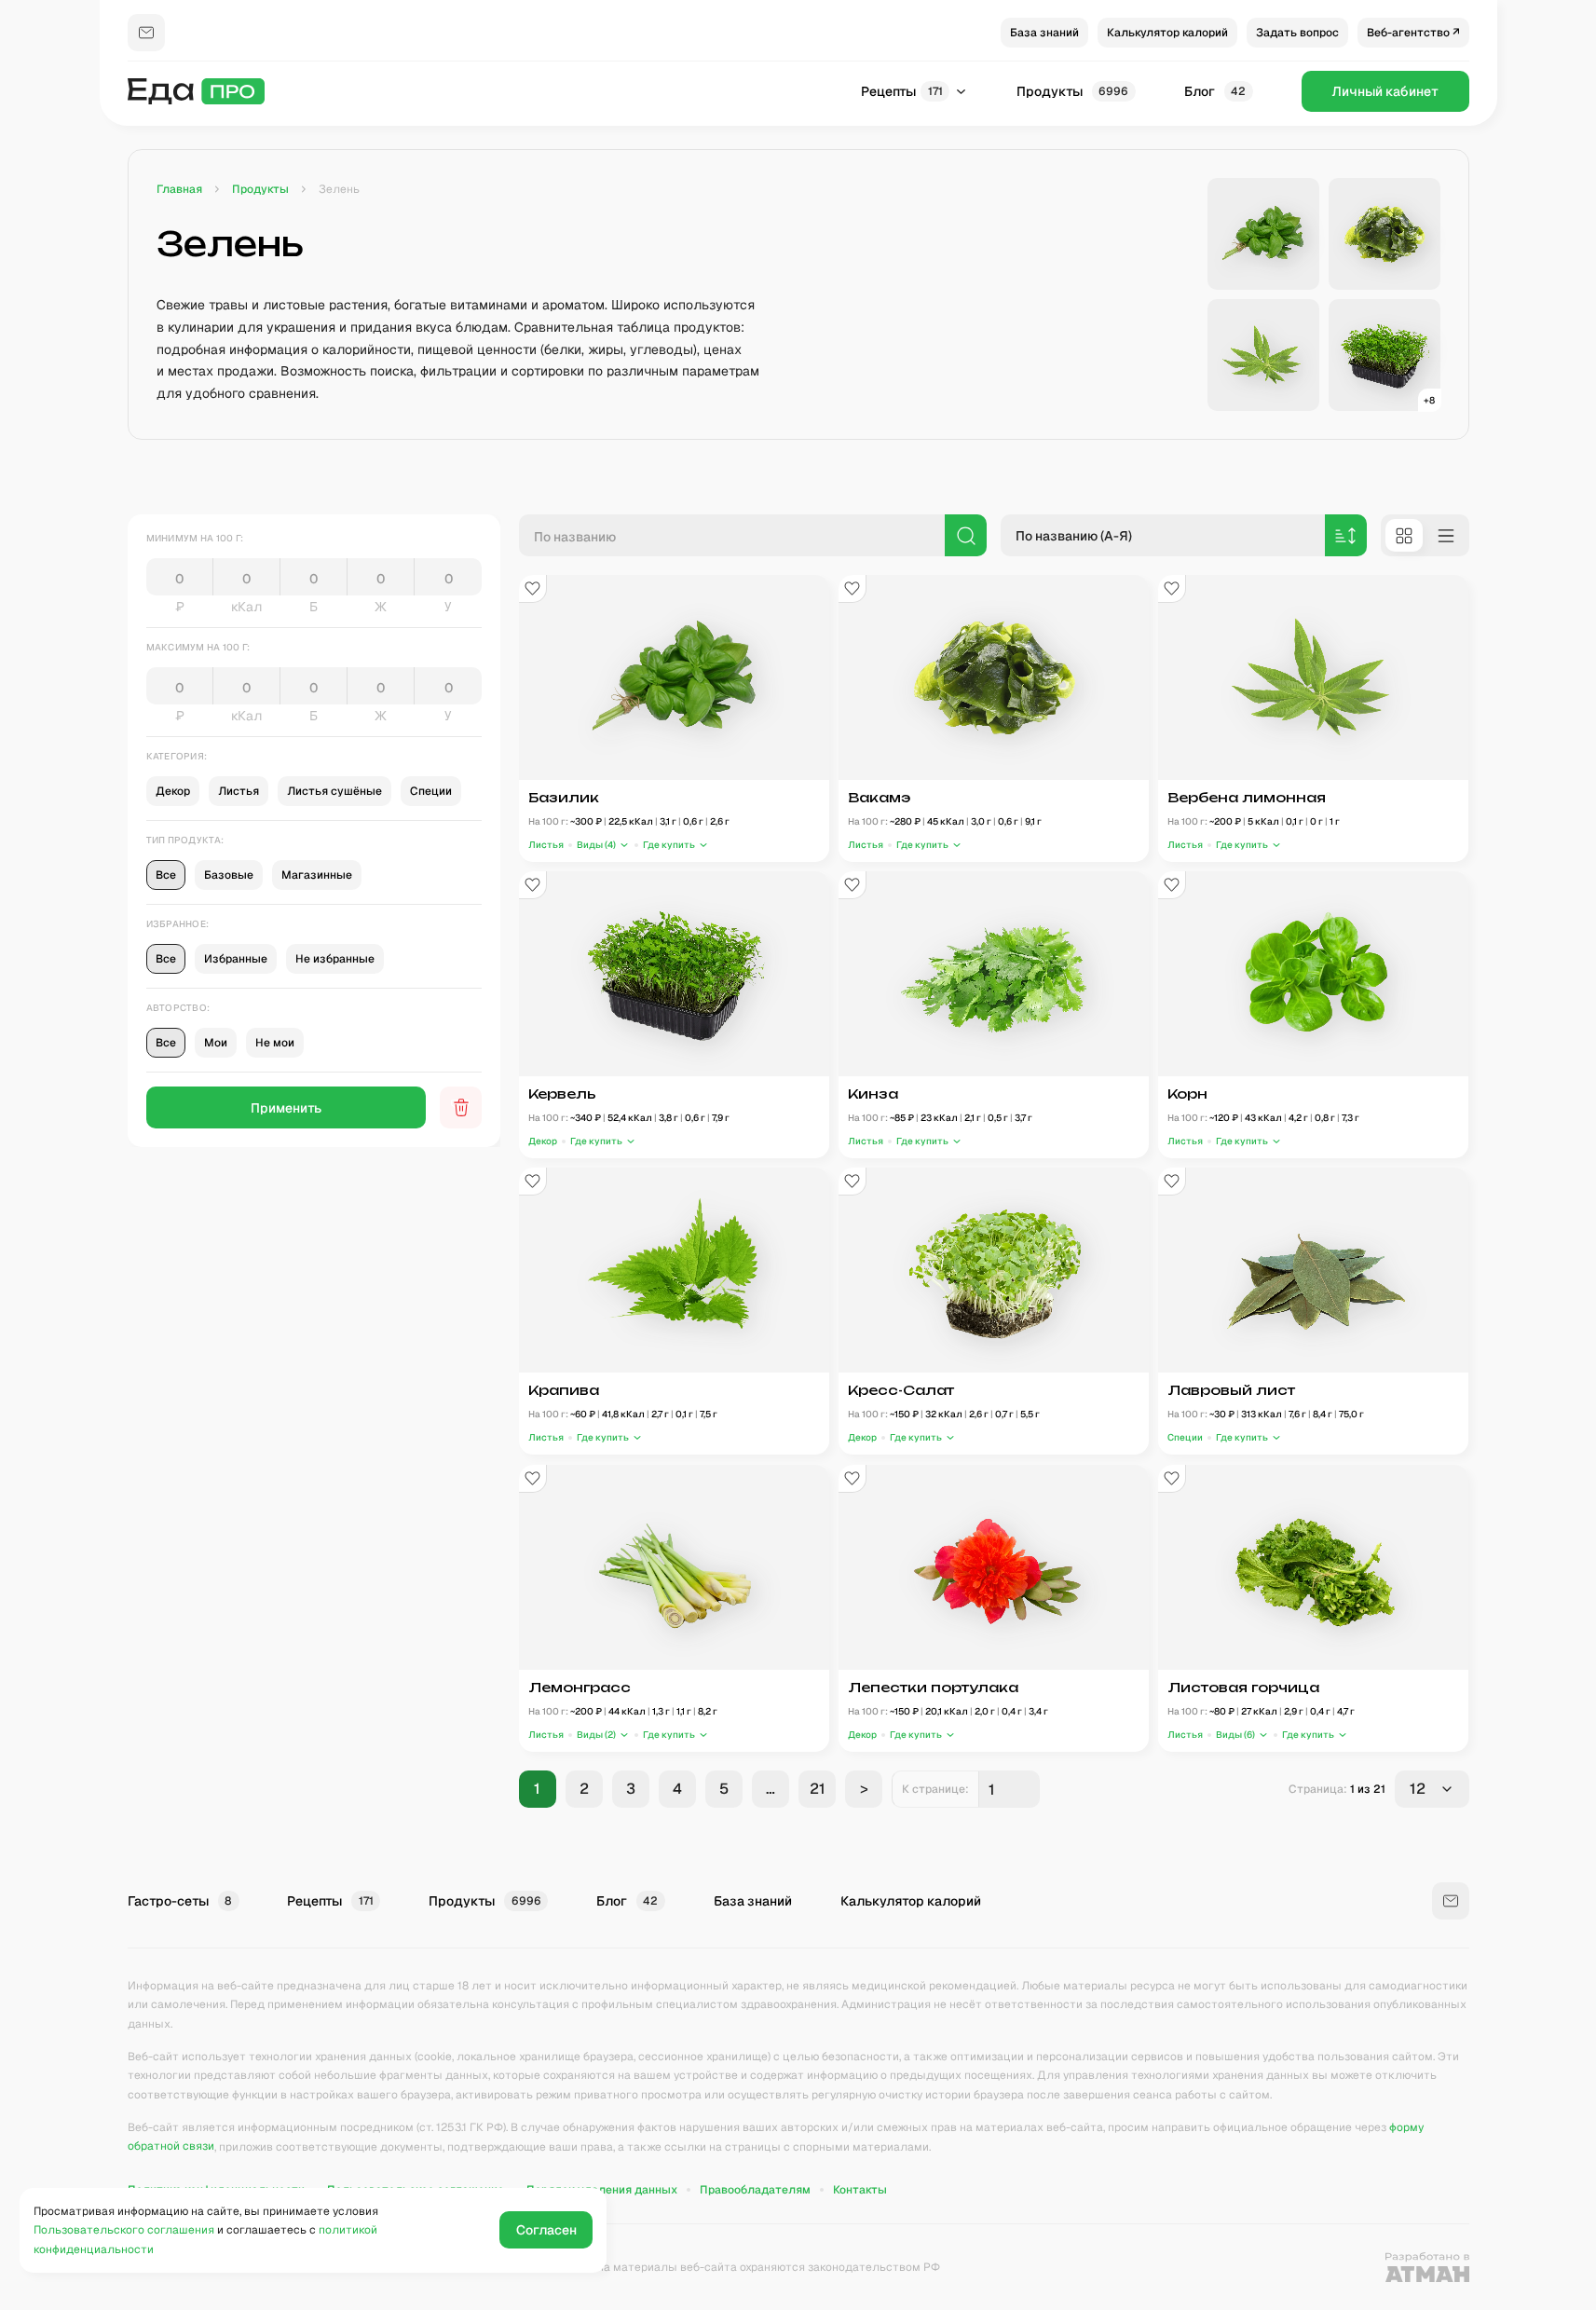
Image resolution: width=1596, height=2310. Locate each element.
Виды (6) (1235, 1735)
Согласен (546, 2230)
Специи (1185, 1438)
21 (817, 1789)
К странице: (935, 1789)
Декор (543, 1141)
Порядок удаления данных (602, 2190)
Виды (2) (596, 1735)
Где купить (668, 845)
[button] (603, 845)
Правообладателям (755, 2190)
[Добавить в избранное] (533, 589)
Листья (546, 845)
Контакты (860, 2190)
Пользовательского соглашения (124, 2230)
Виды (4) (596, 845)
